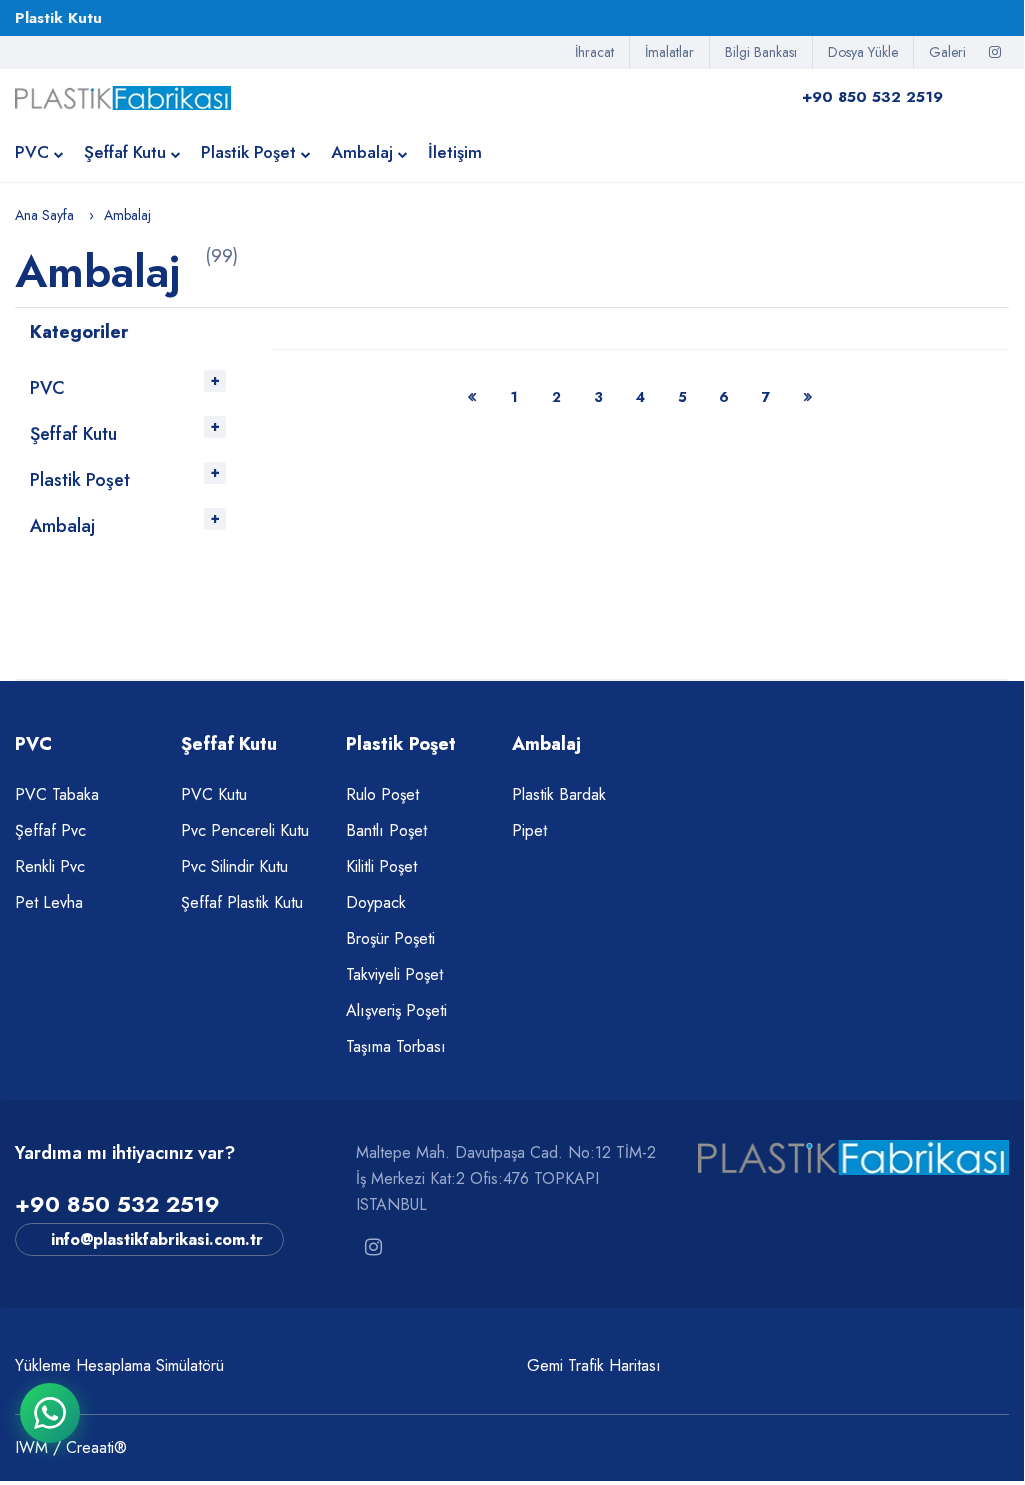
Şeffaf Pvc (50, 830)
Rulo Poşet (382, 794)
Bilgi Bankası (761, 52)
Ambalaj (362, 152)
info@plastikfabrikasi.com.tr (157, 1239)
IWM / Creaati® (71, 1447)
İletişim (455, 152)
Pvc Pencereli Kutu (245, 830)
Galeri (947, 52)
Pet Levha (49, 902)
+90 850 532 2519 (117, 1204)
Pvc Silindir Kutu (234, 866)
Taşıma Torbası (396, 1046)
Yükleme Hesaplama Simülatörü (119, 1365)
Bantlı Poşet (386, 830)
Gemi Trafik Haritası (594, 1365)
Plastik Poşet (248, 152)
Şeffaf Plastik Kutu (242, 902)
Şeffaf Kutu (125, 152)
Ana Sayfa (44, 215)
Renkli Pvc (50, 866)
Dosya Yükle (863, 52)
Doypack (376, 902)
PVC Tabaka (57, 794)
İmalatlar (669, 52)
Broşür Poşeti (390, 938)
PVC (32, 152)
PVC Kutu (214, 794)
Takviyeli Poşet (394, 974)
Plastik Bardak (559, 794)
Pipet (529, 830)
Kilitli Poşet (381, 866)
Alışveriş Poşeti (396, 1010)
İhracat (594, 52)
